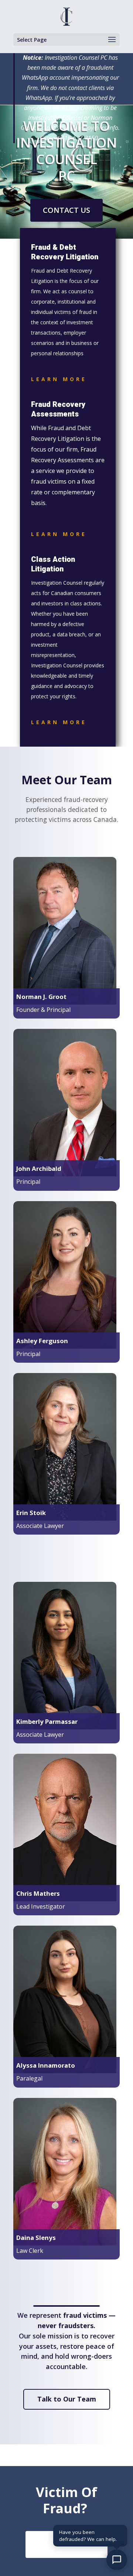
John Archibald (39, 1168)
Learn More (59, 379)
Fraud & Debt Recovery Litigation (65, 252)
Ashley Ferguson (42, 1341)
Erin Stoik (31, 1513)
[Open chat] (117, 2560)
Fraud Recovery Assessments (58, 409)
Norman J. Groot (41, 997)
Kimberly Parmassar (47, 1721)
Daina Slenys (36, 2238)
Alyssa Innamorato (46, 2065)
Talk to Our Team (67, 2399)
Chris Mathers (38, 1893)
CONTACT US (66, 210)
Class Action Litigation (53, 564)
